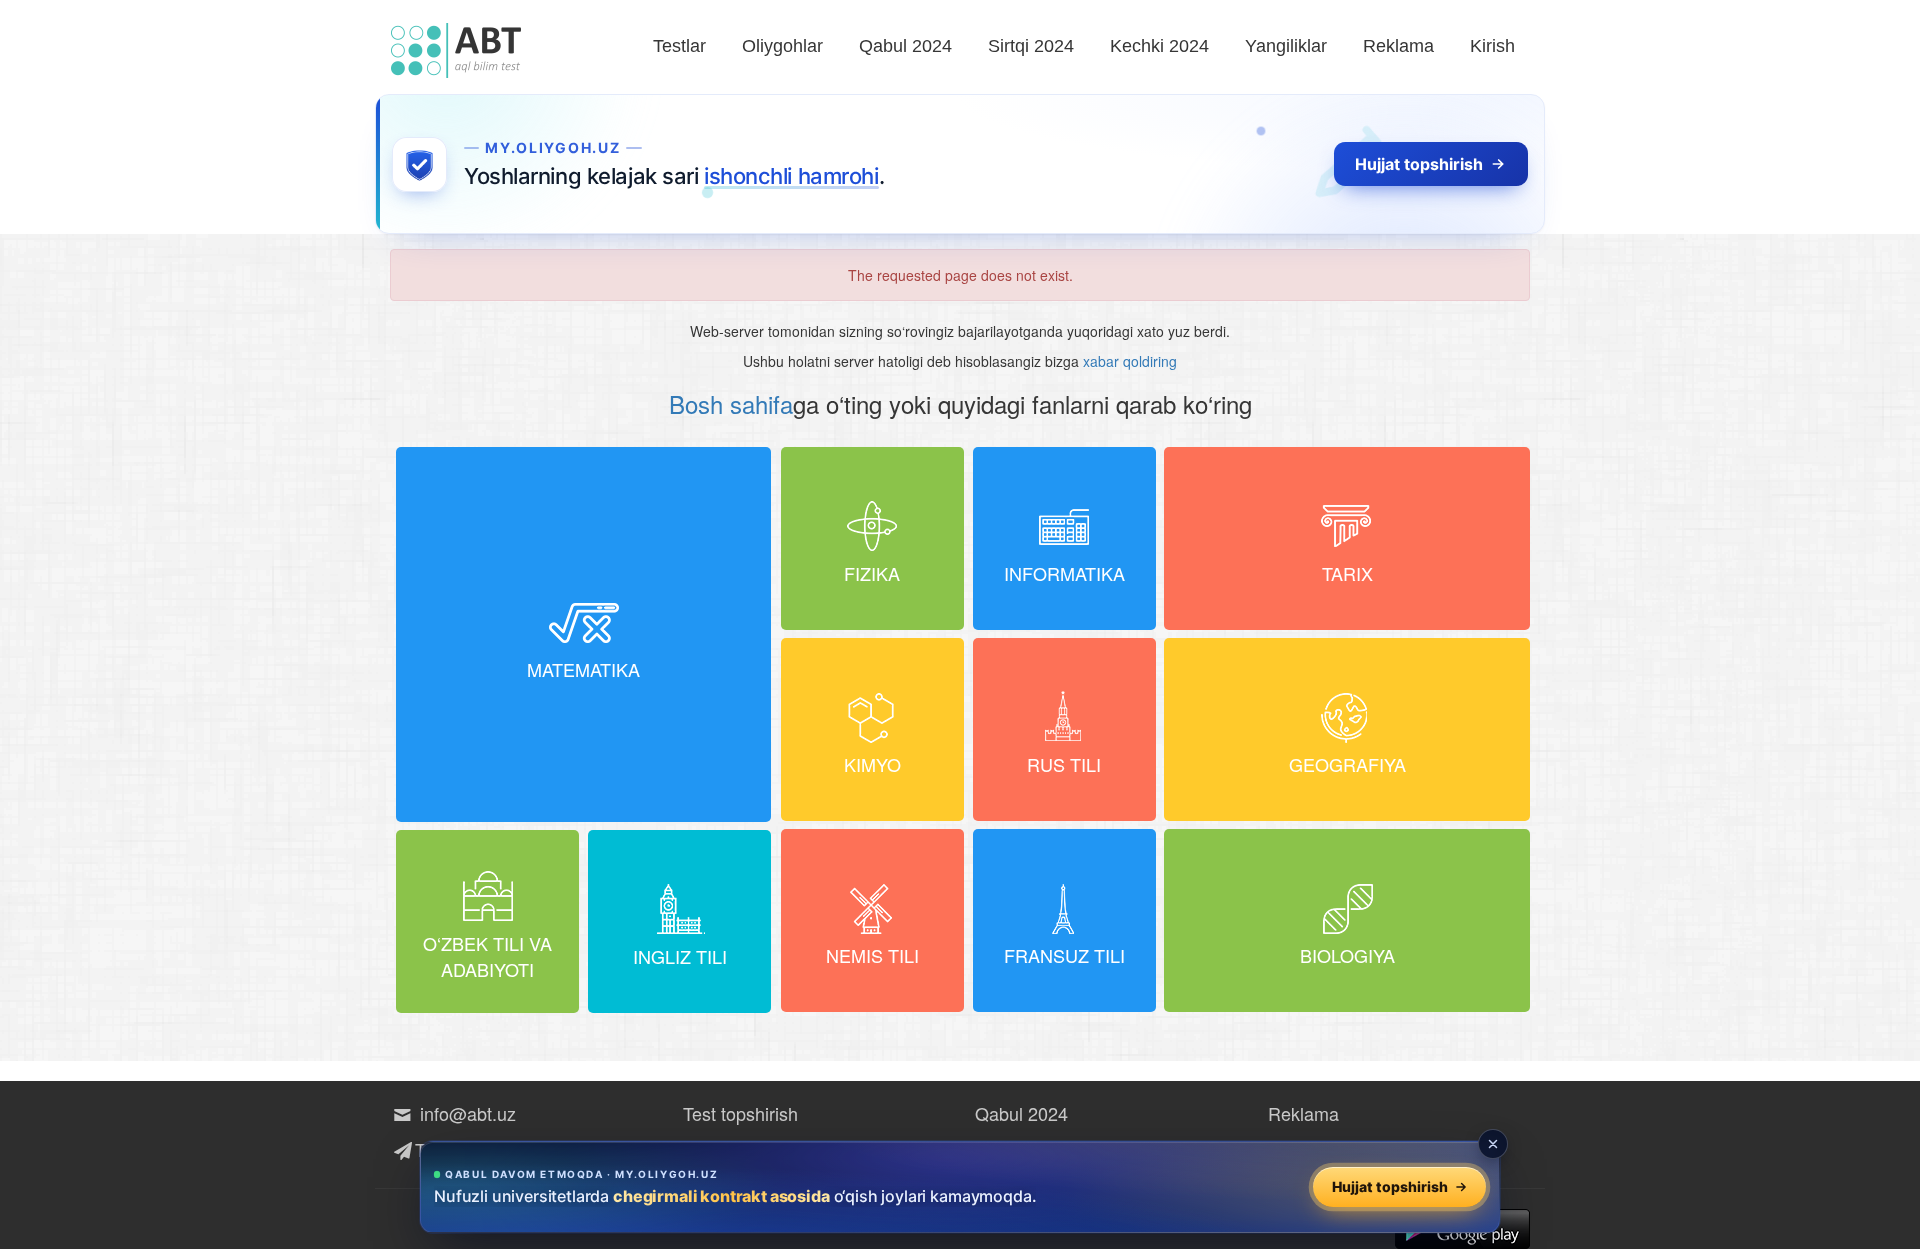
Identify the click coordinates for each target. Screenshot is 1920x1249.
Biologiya (1347, 955)
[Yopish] (1493, 1144)
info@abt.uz (465, 1113)
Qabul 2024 (905, 46)
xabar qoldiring (1130, 361)
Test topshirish (740, 1113)
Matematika (583, 669)
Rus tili (1064, 764)
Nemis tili (872, 955)
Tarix (1347, 573)
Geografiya (1347, 764)
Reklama (1398, 46)
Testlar (679, 46)
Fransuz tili (1064, 955)
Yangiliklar (1286, 46)
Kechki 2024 (1159, 46)
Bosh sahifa (731, 403)
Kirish (1492, 46)
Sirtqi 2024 (1031, 46)
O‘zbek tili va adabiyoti (487, 956)
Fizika (872, 573)
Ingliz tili (680, 956)
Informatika (1064, 573)
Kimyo (872, 764)
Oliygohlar (782, 46)
